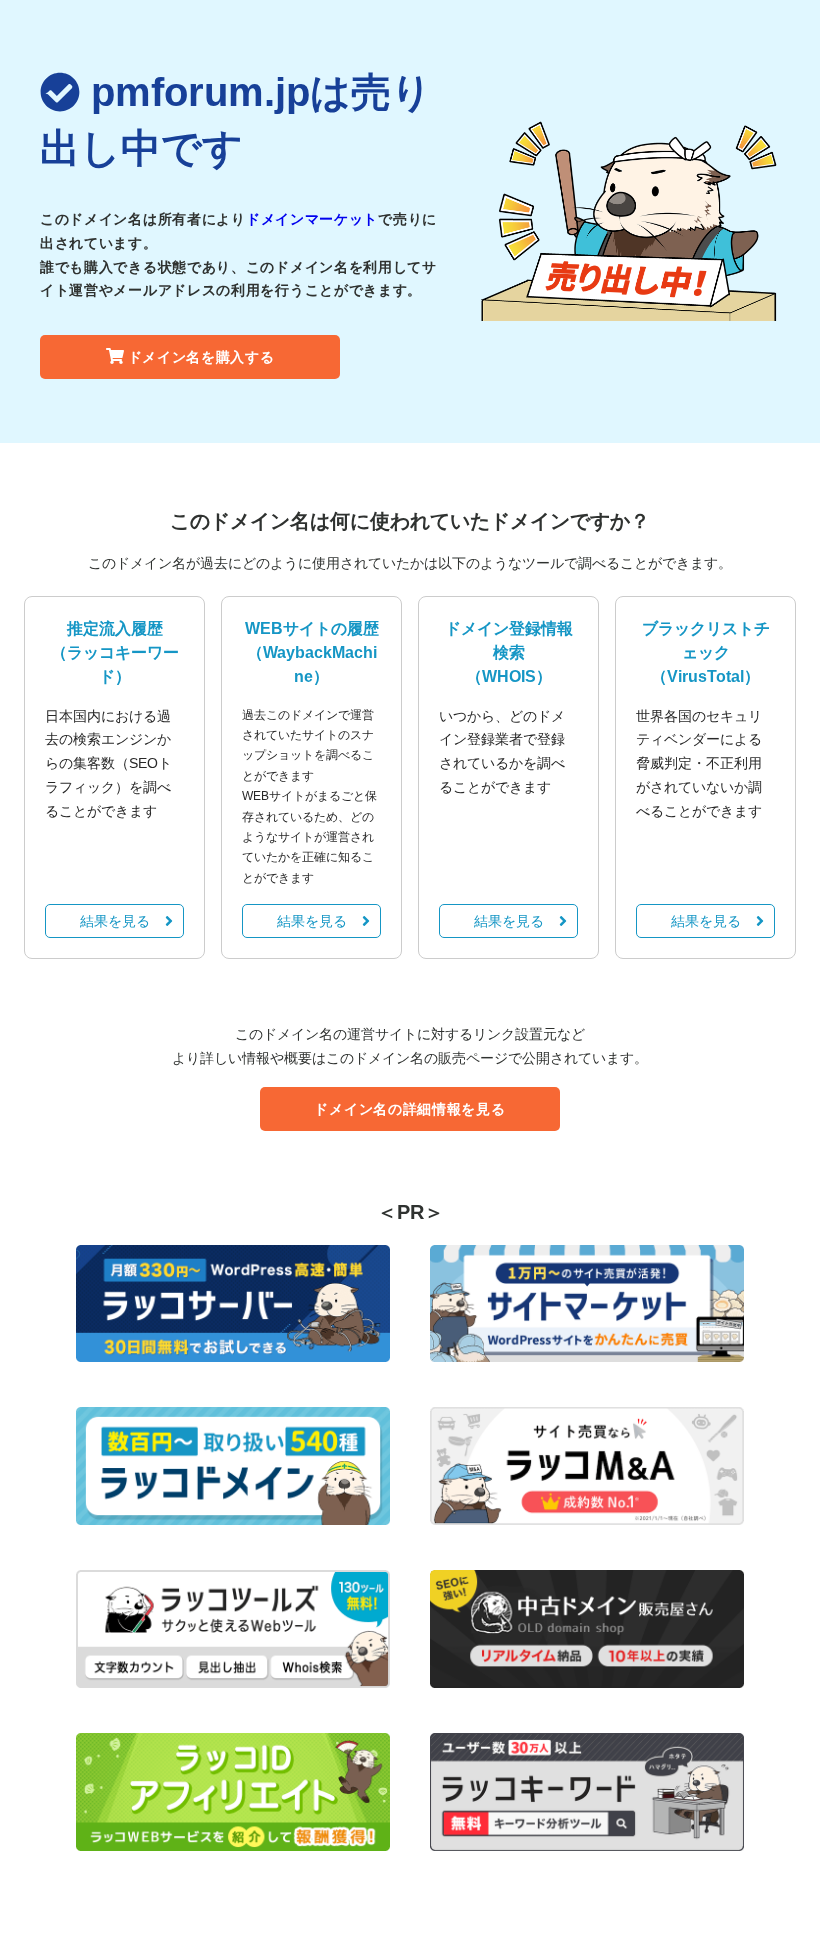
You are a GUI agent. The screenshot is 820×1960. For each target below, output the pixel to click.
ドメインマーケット (312, 219)
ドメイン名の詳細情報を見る (409, 1109)
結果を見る (115, 921)
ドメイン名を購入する (201, 357)
